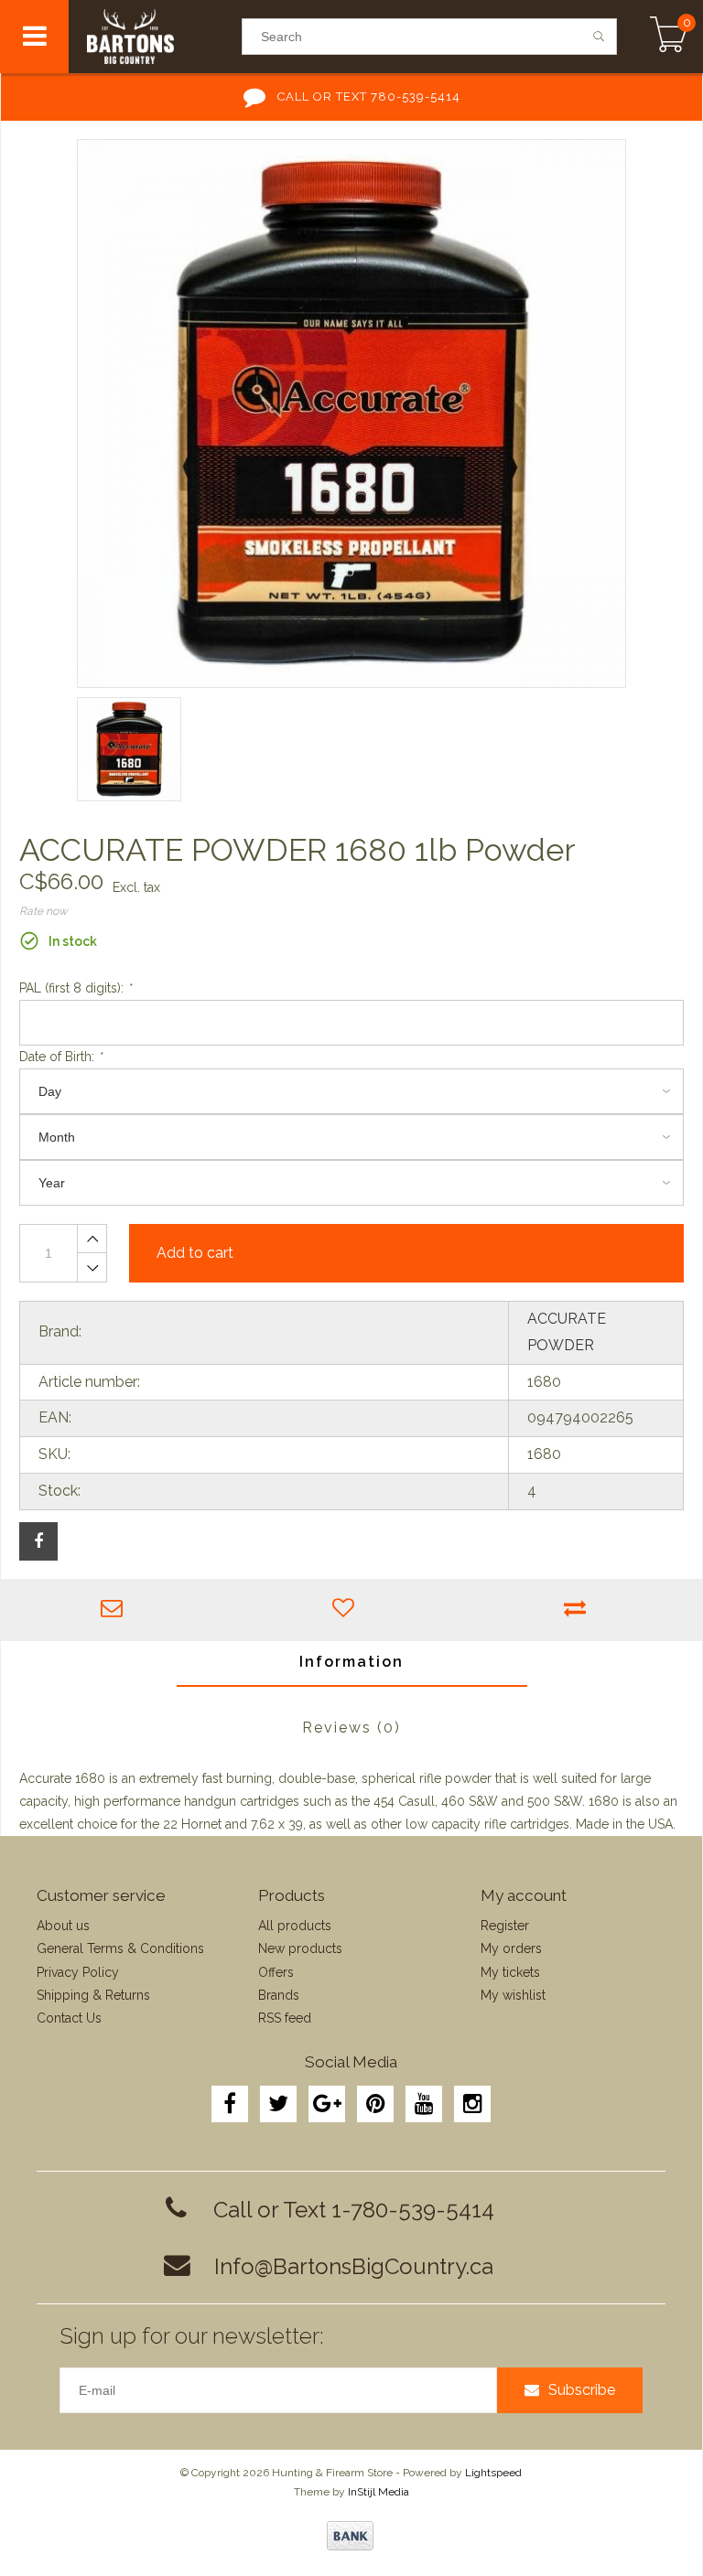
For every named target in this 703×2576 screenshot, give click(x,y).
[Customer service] (117, 1610)
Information (351, 1662)
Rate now (43, 911)
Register (505, 1926)
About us (63, 1926)
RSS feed (285, 2018)
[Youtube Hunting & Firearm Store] (424, 2104)
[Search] (599, 37)
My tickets (510, 1972)
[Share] (38, 1541)
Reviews (351, 1728)
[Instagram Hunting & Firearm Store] (472, 2104)
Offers (276, 1972)
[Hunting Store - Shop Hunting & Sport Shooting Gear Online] (155, 37)
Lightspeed (493, 2473)
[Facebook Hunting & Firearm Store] (230, 2104)
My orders (511, 1948)
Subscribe (582, 2390)
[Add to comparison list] (580, 1610)
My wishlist (513, 1995)
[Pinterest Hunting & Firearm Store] (375, 2104)
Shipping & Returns (93, 1995)
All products (295, 1926)
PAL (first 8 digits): (75, 988)
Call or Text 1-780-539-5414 (354, 2210)
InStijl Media (379, 2492)
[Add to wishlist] (348, 1610)
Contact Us (69, 2018)
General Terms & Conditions (120, 1948)
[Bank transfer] (350, 2536)
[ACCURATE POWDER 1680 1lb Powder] (351, 413)
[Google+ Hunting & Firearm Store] (327, 2104)
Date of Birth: (60, 1057)
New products (300, 1948)
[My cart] (669, 37)
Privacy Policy (78, 1972)
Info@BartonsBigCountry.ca (354, 2266)
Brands (279, 1995)
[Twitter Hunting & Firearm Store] (278, 2104)
